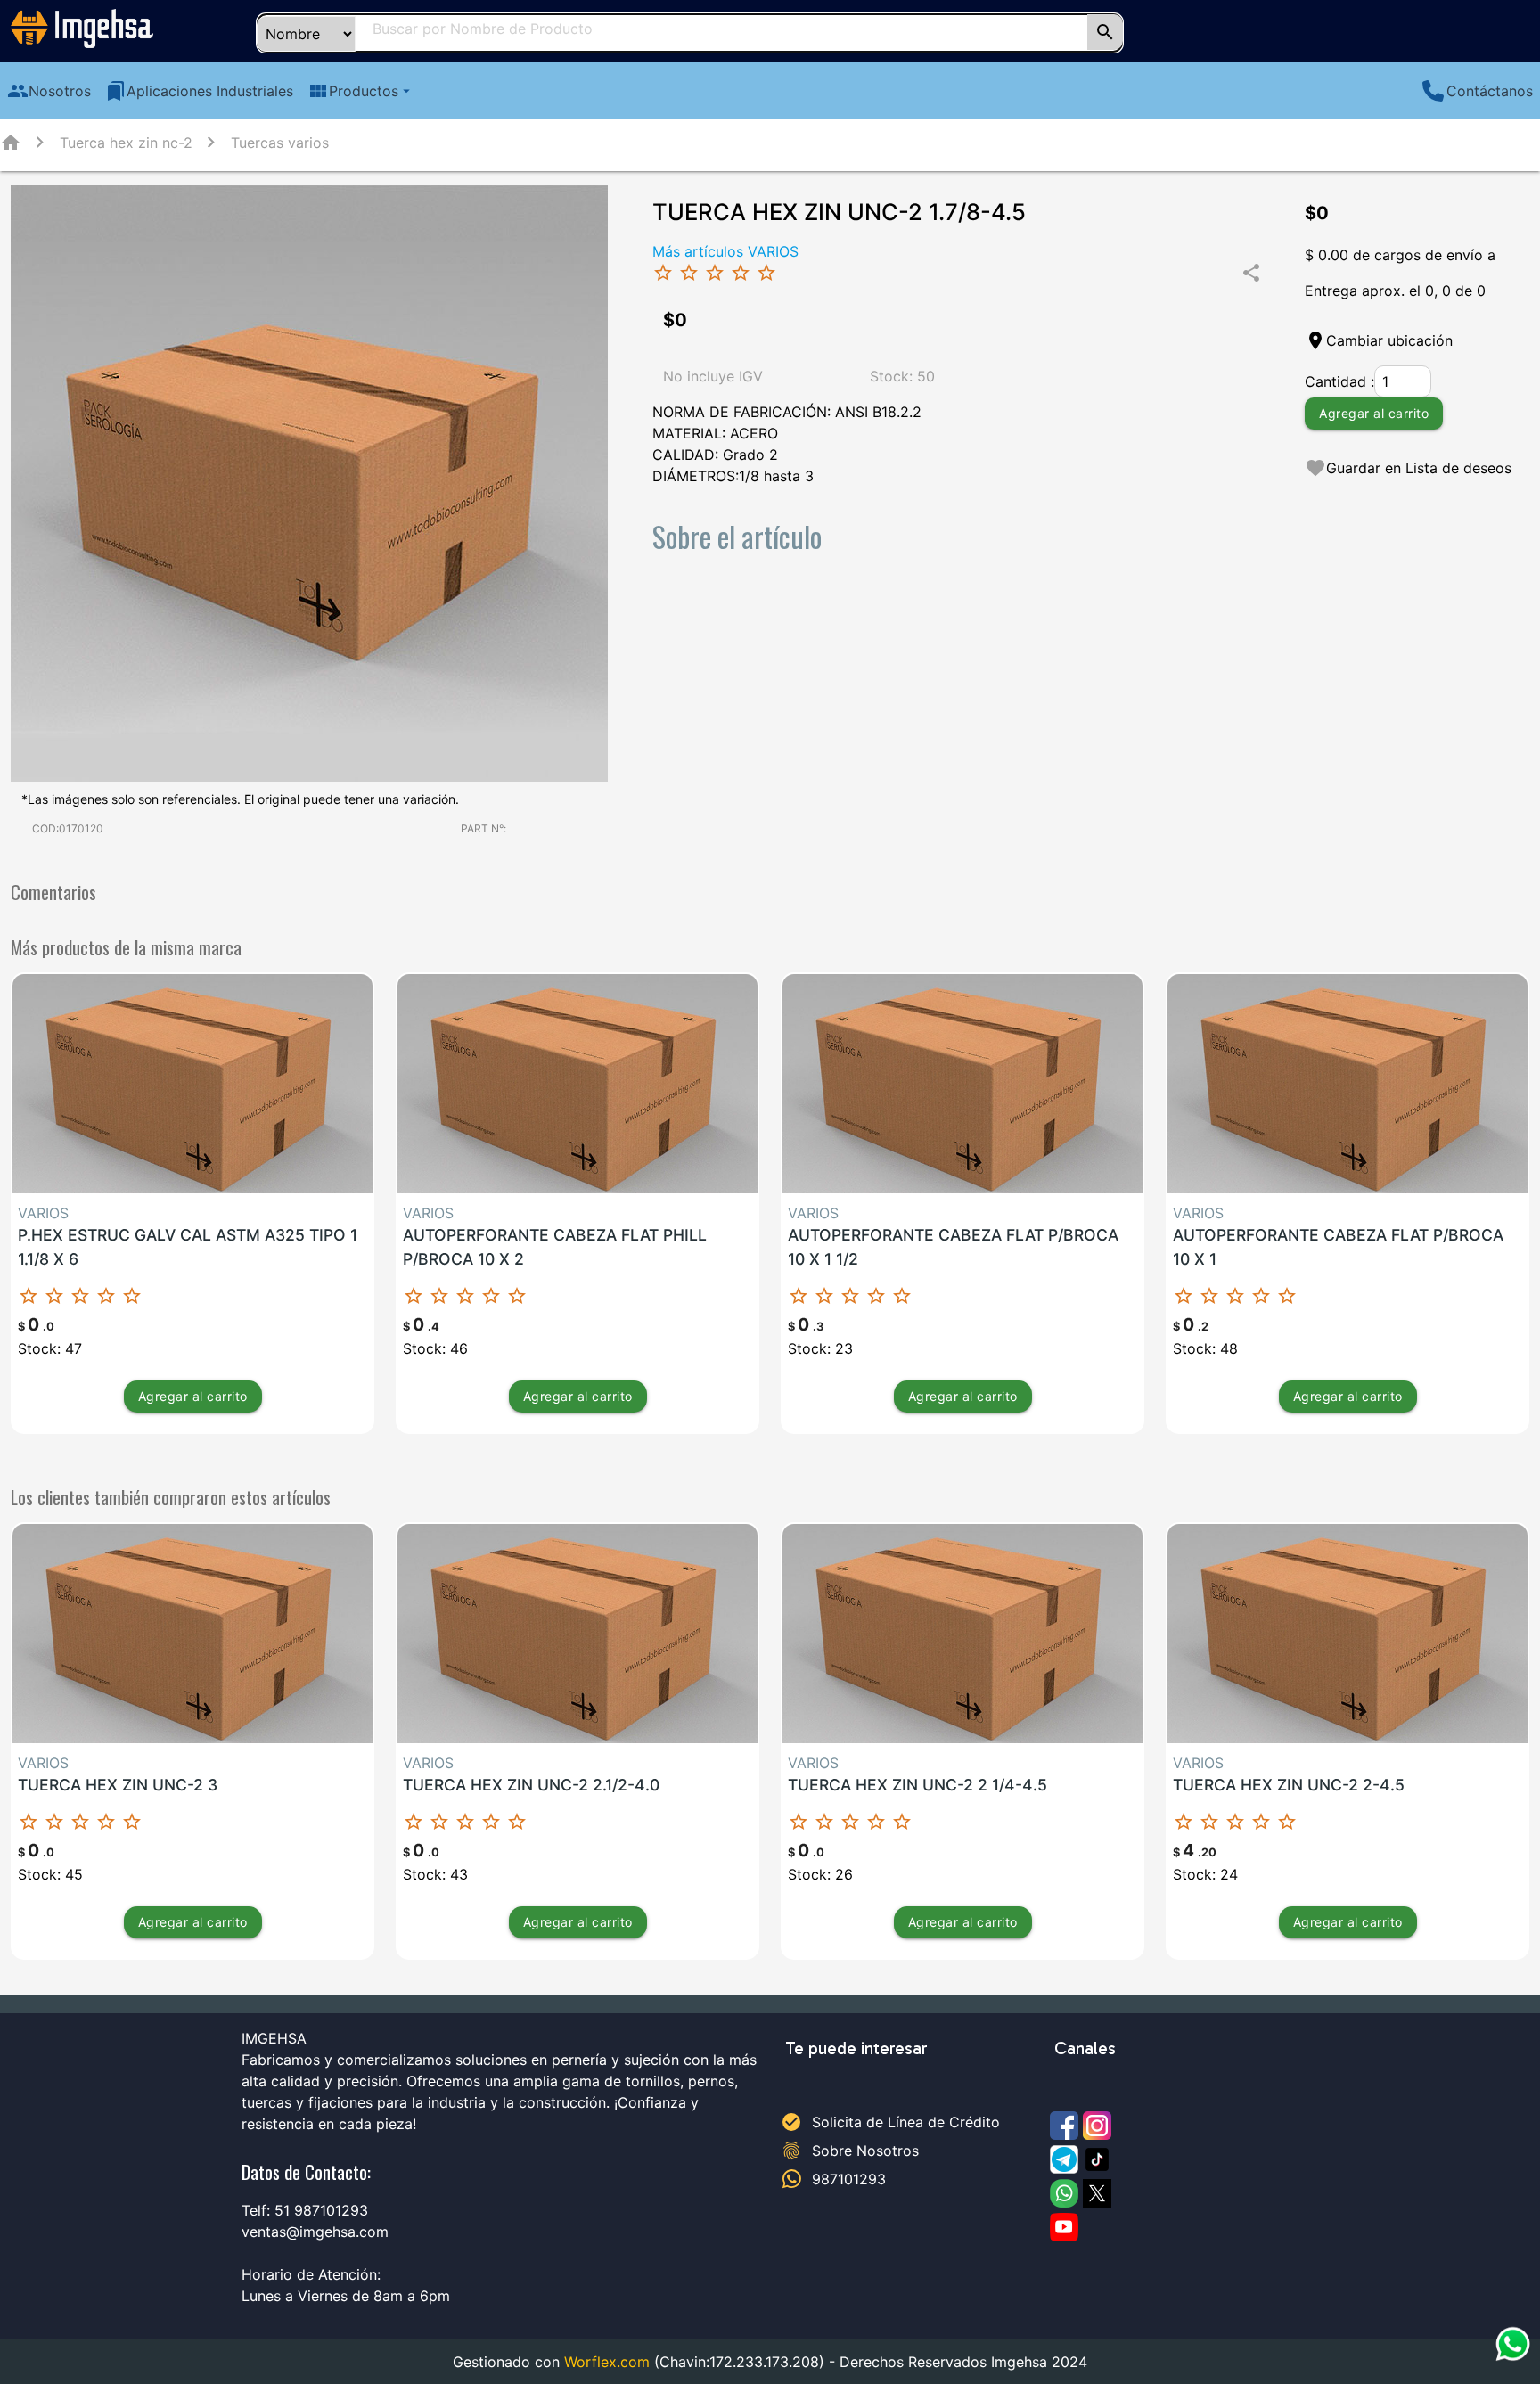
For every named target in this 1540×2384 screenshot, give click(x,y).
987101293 (849, 2179)
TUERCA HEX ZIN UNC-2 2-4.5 (1289, 1785)
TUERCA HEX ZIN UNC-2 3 (118, 1785)
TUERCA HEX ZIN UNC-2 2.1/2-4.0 (531, 1785)
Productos (361, 91)
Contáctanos (1490, 91)
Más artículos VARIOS (725, 251)
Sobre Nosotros (865, 2151)
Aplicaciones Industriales (199, 91)
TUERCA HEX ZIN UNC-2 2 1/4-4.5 (917, 1785)
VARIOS (43, 1213)
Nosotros (49, 91)
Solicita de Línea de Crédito (906, 2122)
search (1105, 32)
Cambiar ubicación (1389, 340)
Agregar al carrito (1374, 413)
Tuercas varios (280, 143)
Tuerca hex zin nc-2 (126, 143)
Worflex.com (607, 2362)
